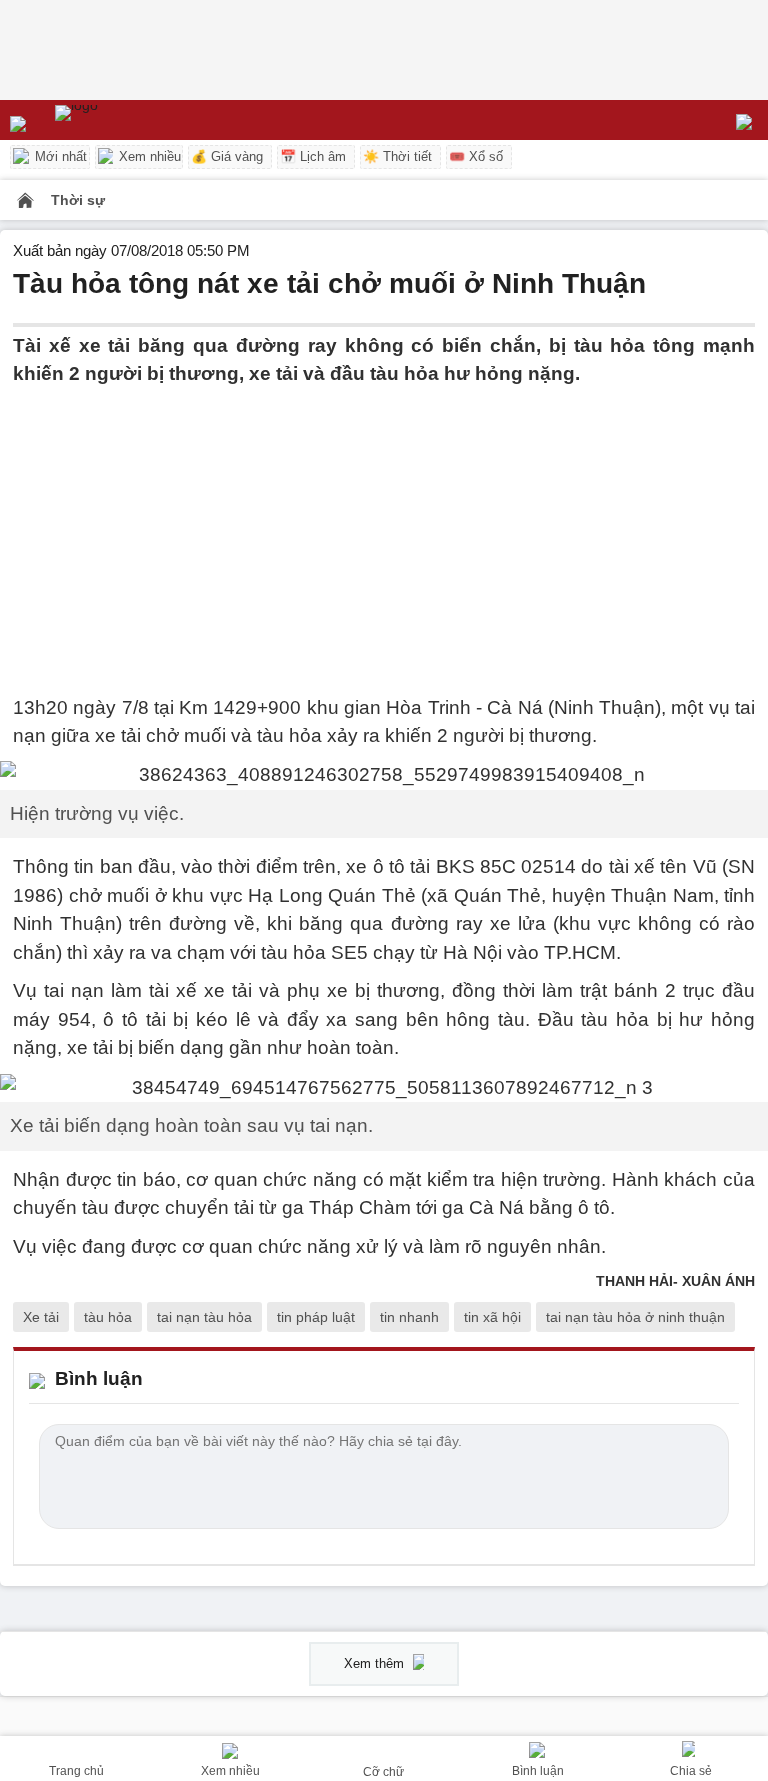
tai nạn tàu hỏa (204, 1317)
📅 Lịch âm (313, 156)
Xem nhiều (148, 156)
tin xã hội (492, 1317)
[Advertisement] (384, 529)
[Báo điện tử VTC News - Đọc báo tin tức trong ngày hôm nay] (122, 120)
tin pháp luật (316, 1317)
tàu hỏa (108, 1317)
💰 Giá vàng (227, 156)
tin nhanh (409, 1317)
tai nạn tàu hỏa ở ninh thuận (635, 1317)
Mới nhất (59, 156)
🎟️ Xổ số (476, 156)
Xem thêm (376, 1663)
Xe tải (41, 1317)
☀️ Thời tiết (397, 156)
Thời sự (78, 200)
